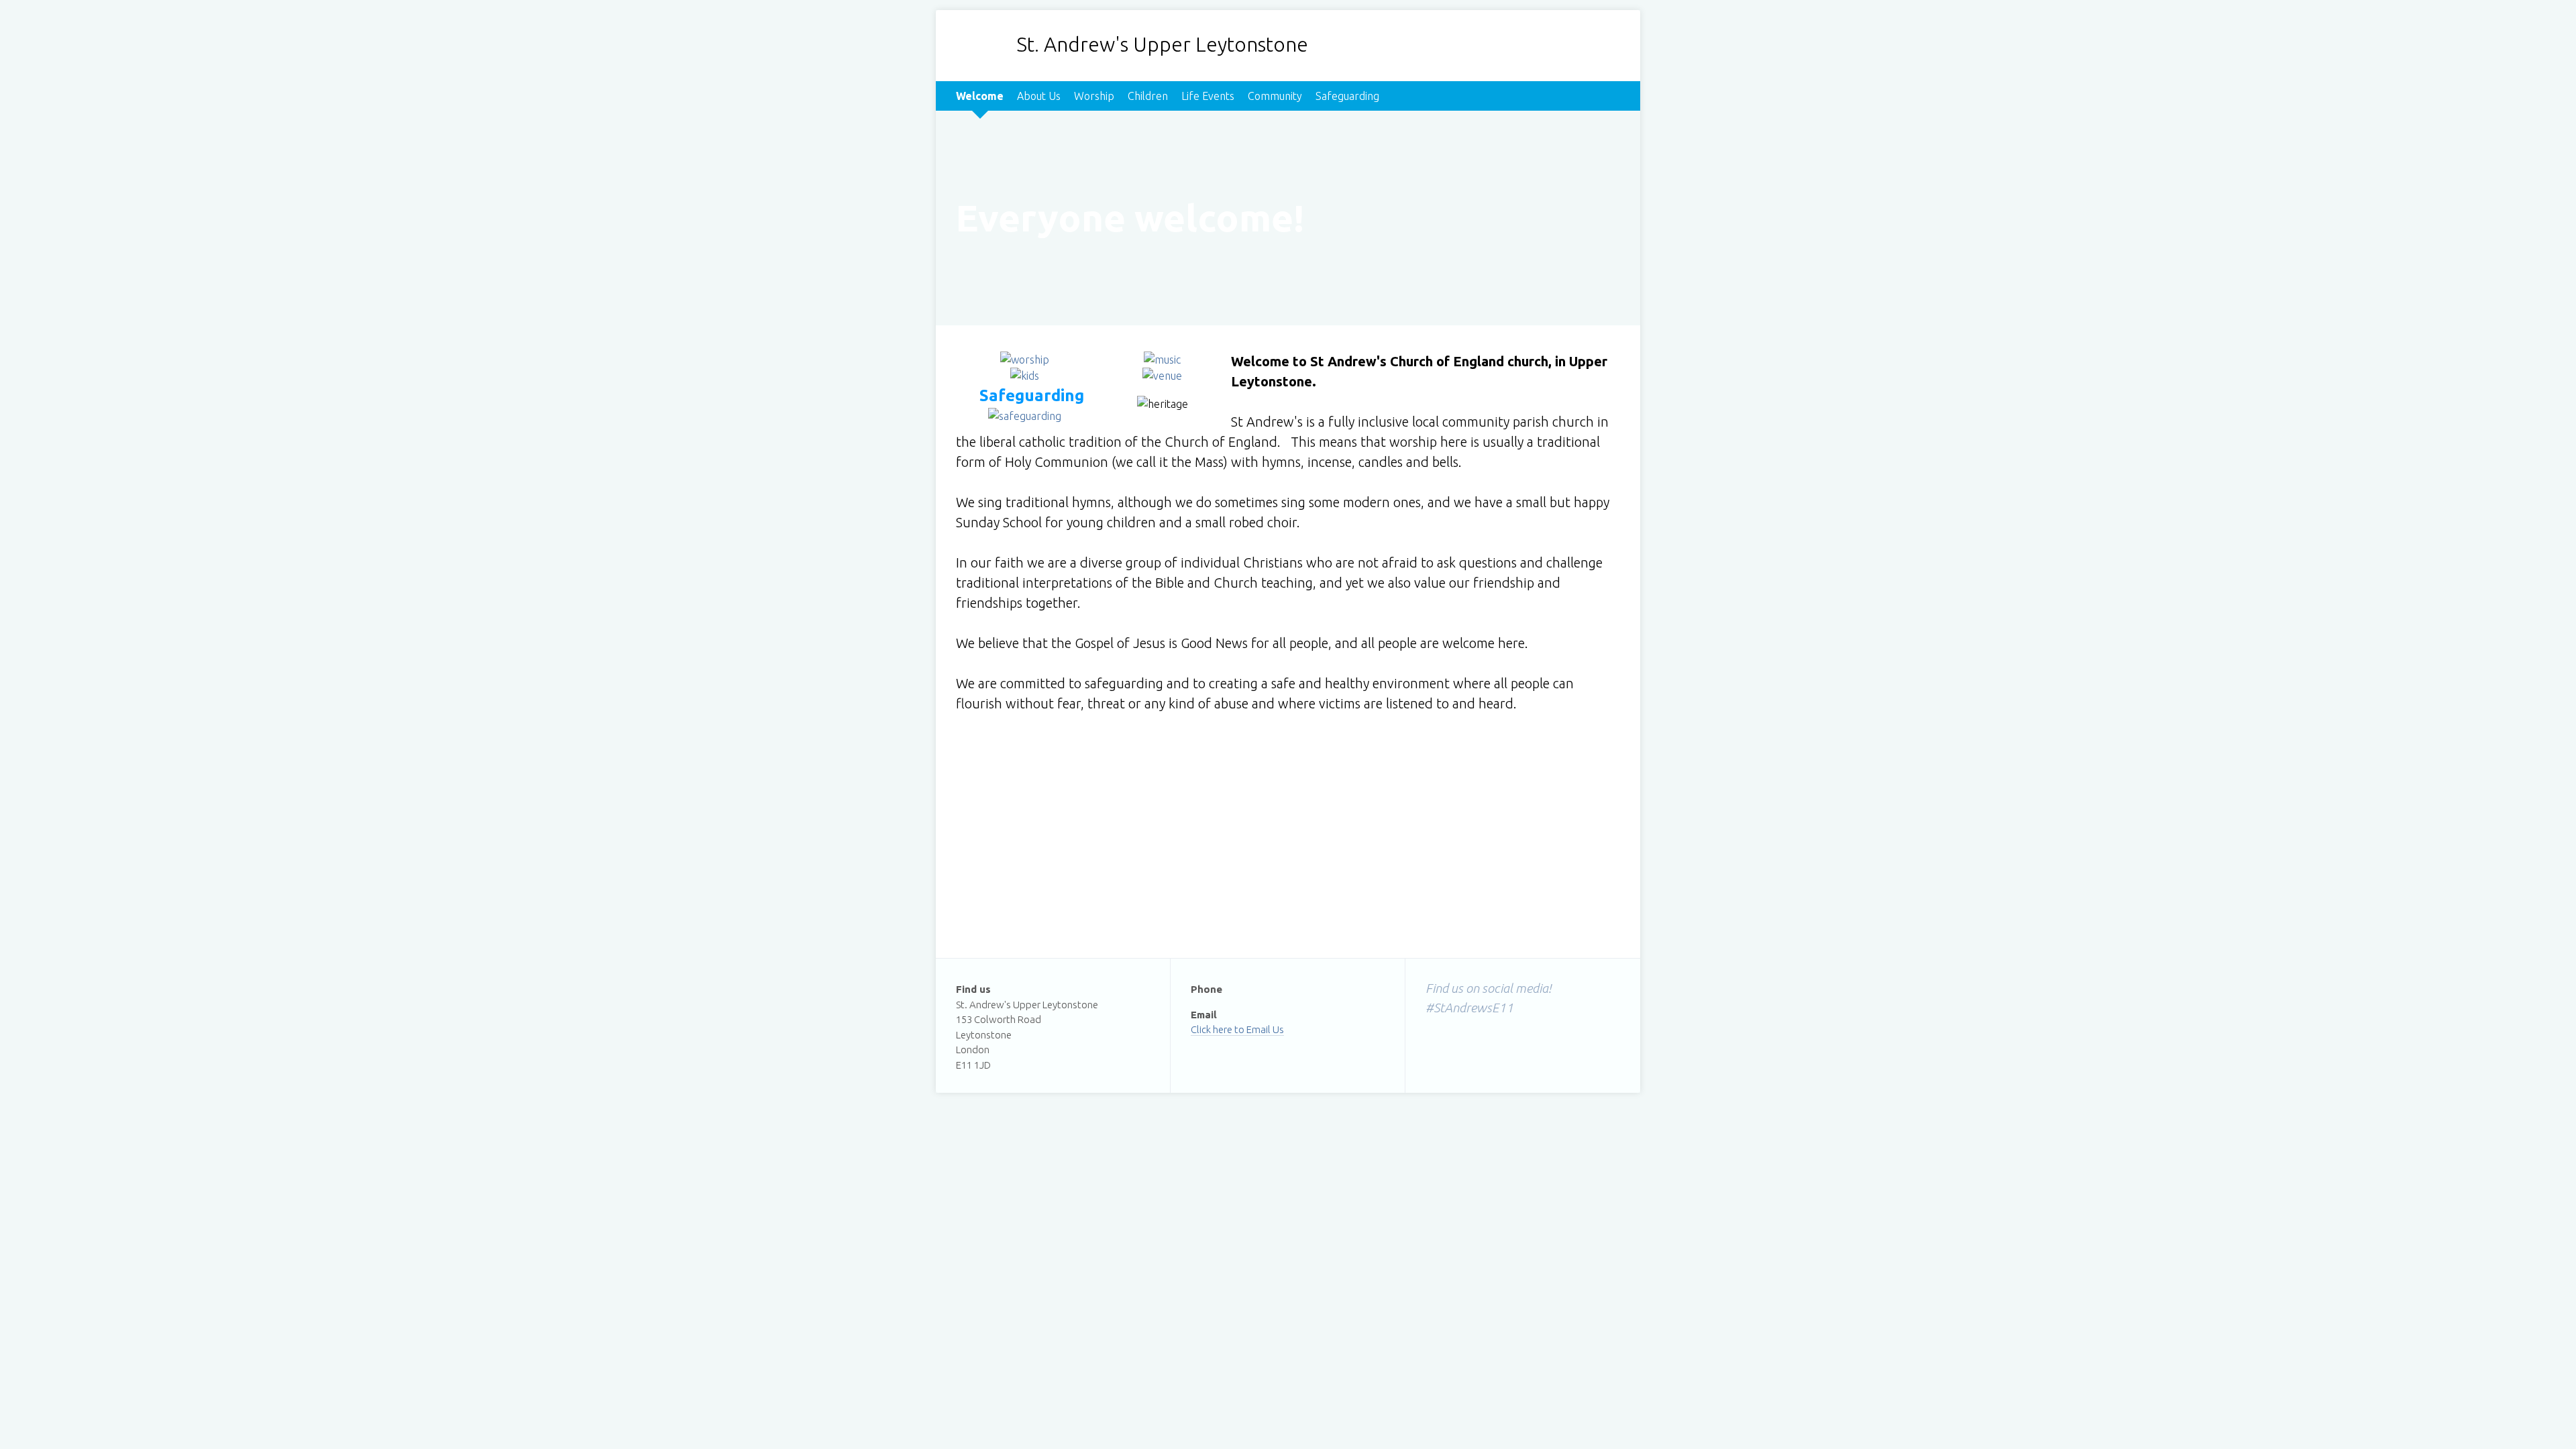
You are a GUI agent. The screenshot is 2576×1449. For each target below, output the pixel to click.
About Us (1039, 96)
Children (1148, 96)
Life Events (1208, 96)
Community (1275, 96)
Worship (1094, 96)
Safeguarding (1347, 96)
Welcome (980, 96)
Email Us (1265, 1029)
